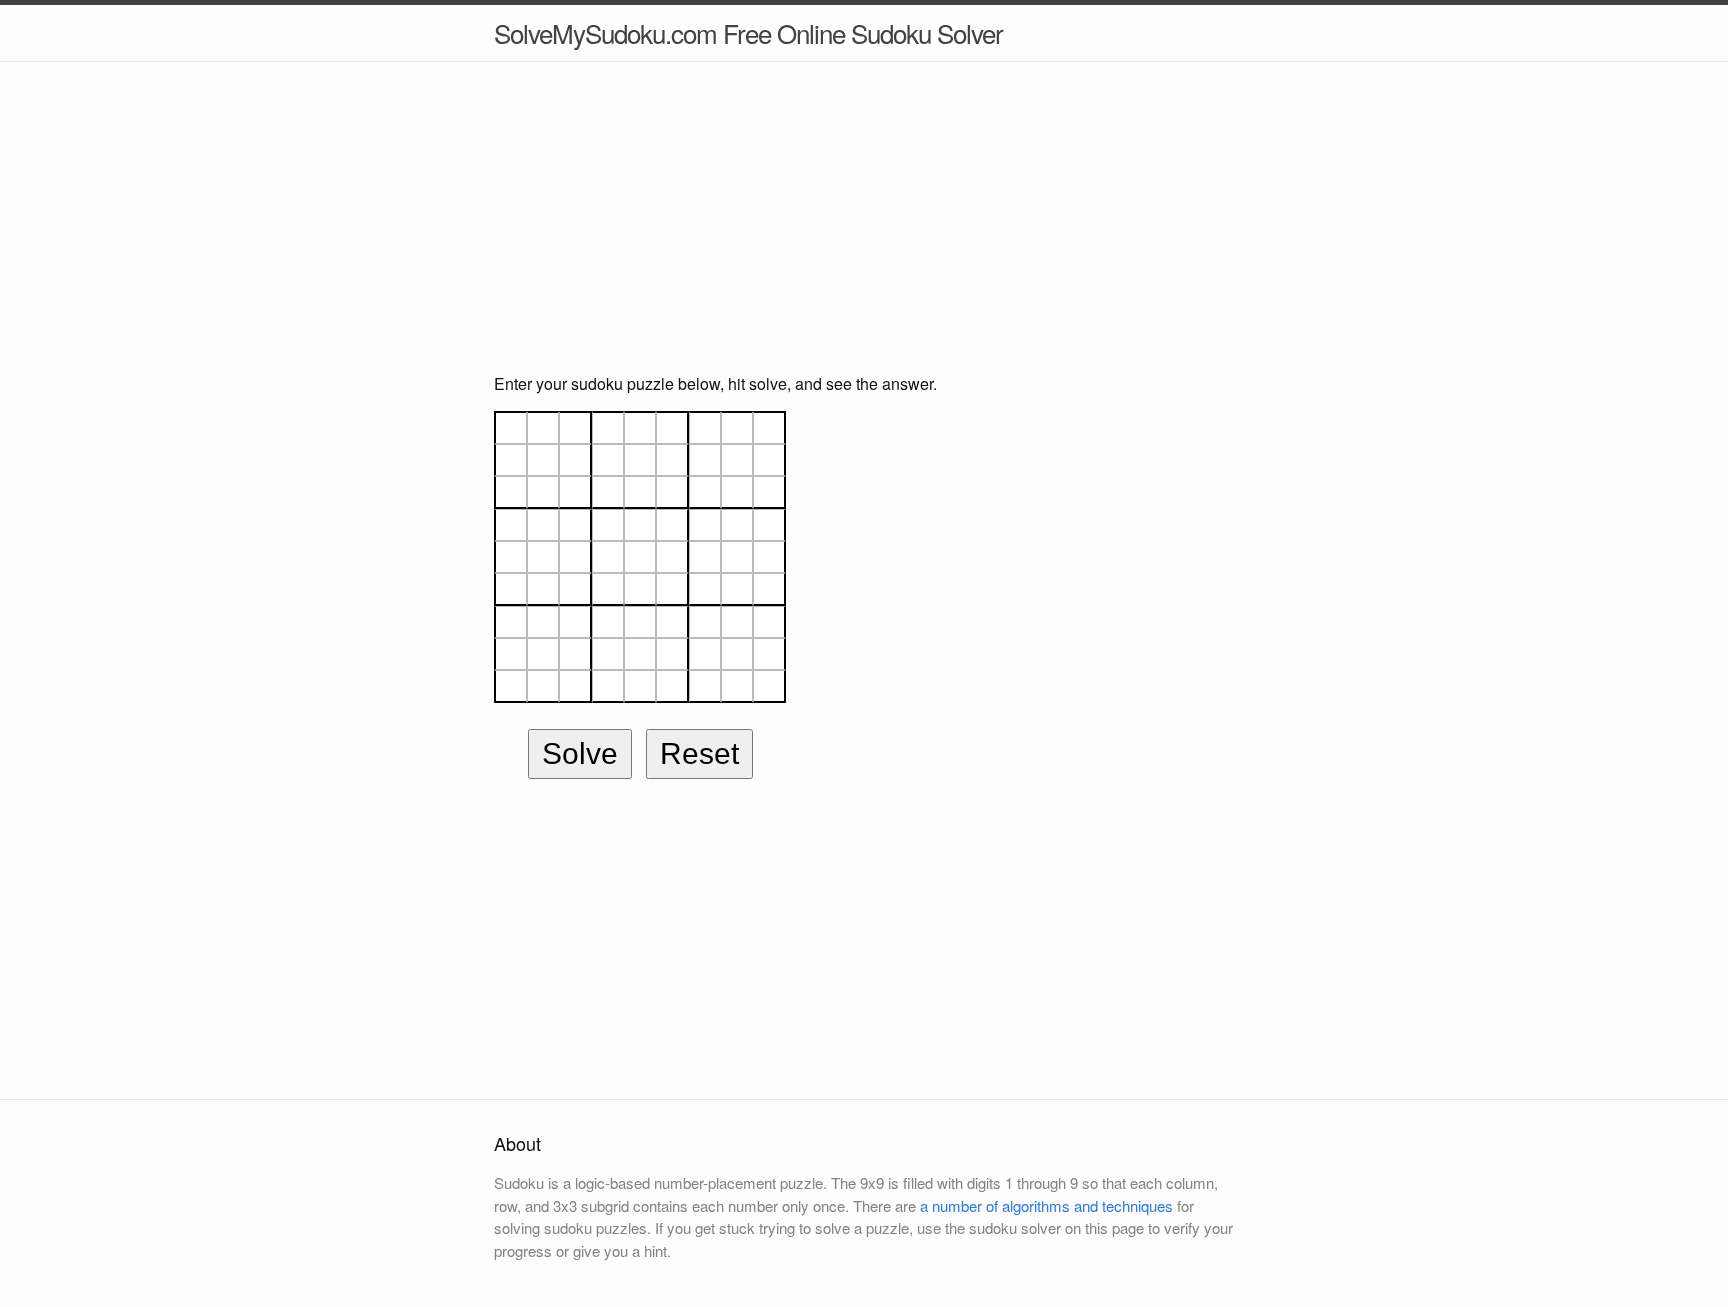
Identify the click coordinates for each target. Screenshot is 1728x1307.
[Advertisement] (864, 232)
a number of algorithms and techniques (1046, 1205)
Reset (699, 753)
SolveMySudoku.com (748, 32)
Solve (580, 753)
